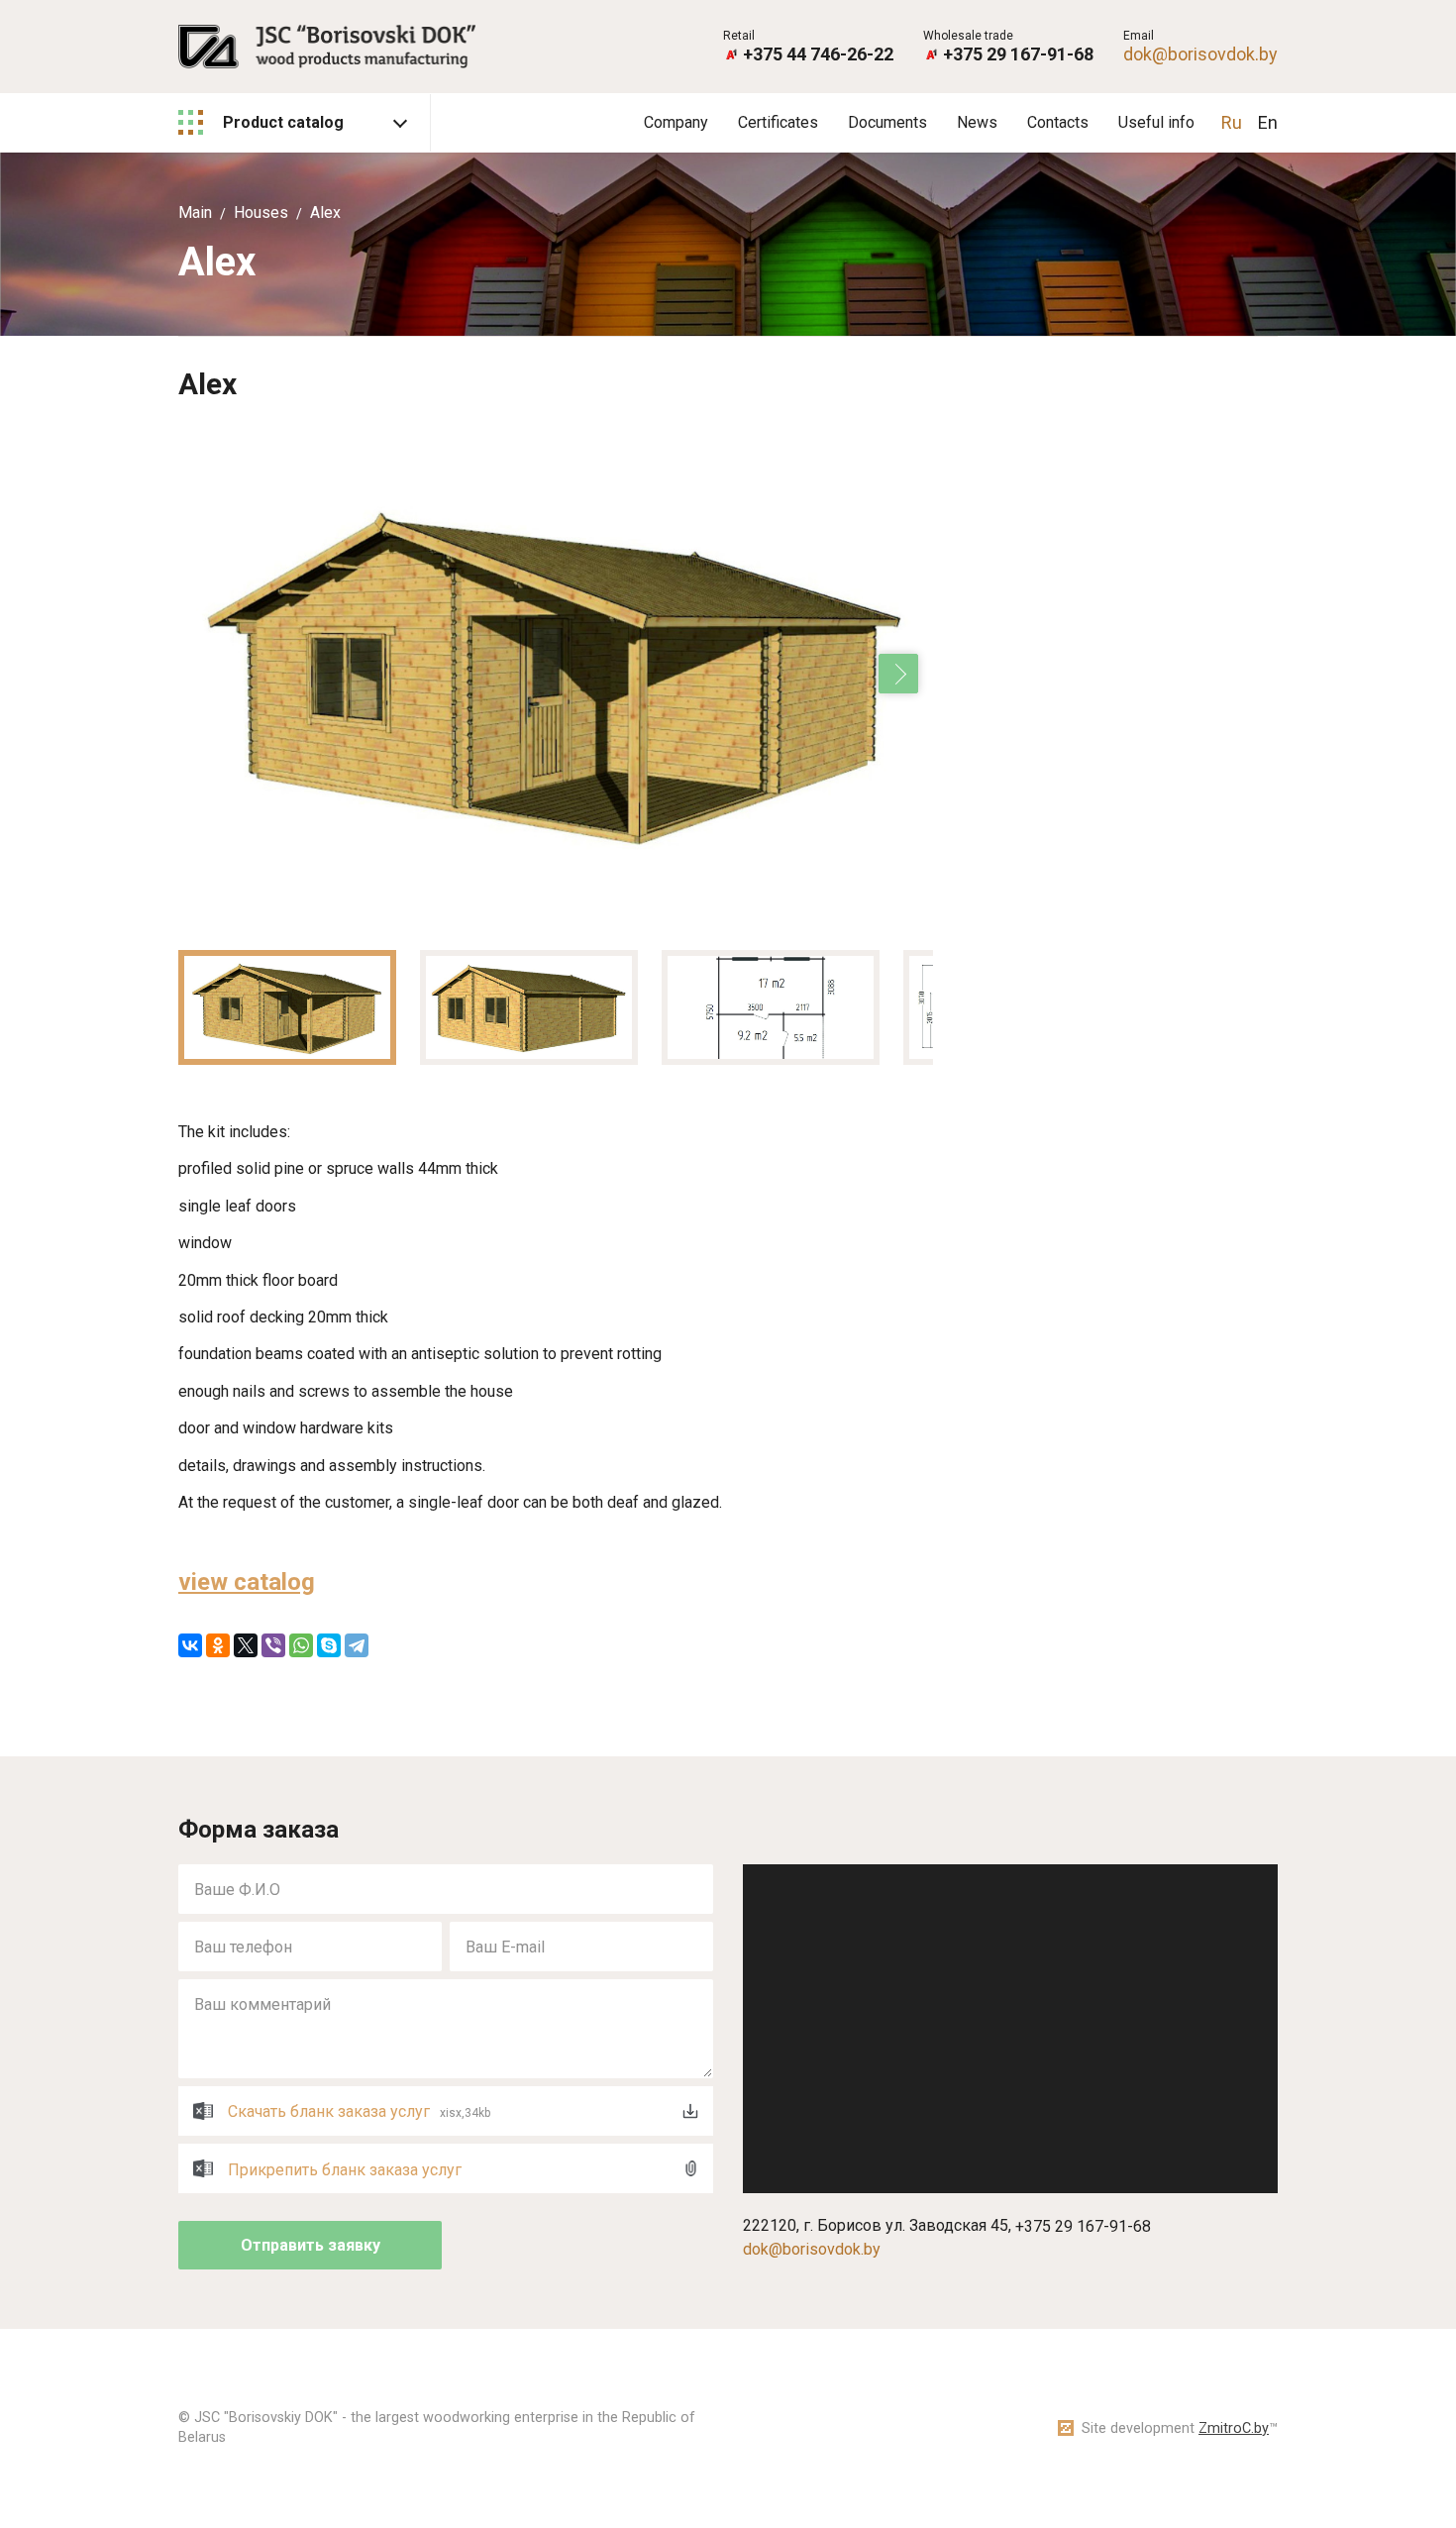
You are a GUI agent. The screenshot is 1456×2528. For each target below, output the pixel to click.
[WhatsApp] (301, 1645)
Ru (1232, 122)
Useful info (1156, 122)
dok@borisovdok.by (1200, 54)
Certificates (778, 122)
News (977, 122)
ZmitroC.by (1234, 2428)
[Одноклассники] (218, 1645)
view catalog (247, 1582)
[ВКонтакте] (190, 1645)
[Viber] (273, 1645)
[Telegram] (357, 1645)
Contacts (1058, 122)
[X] (246, 1645)
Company (676, 122)
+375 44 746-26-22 (818, 54)
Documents (887, 122)
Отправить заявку (311, 2245)
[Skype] (329, 1645)
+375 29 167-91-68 (1018, 54)
